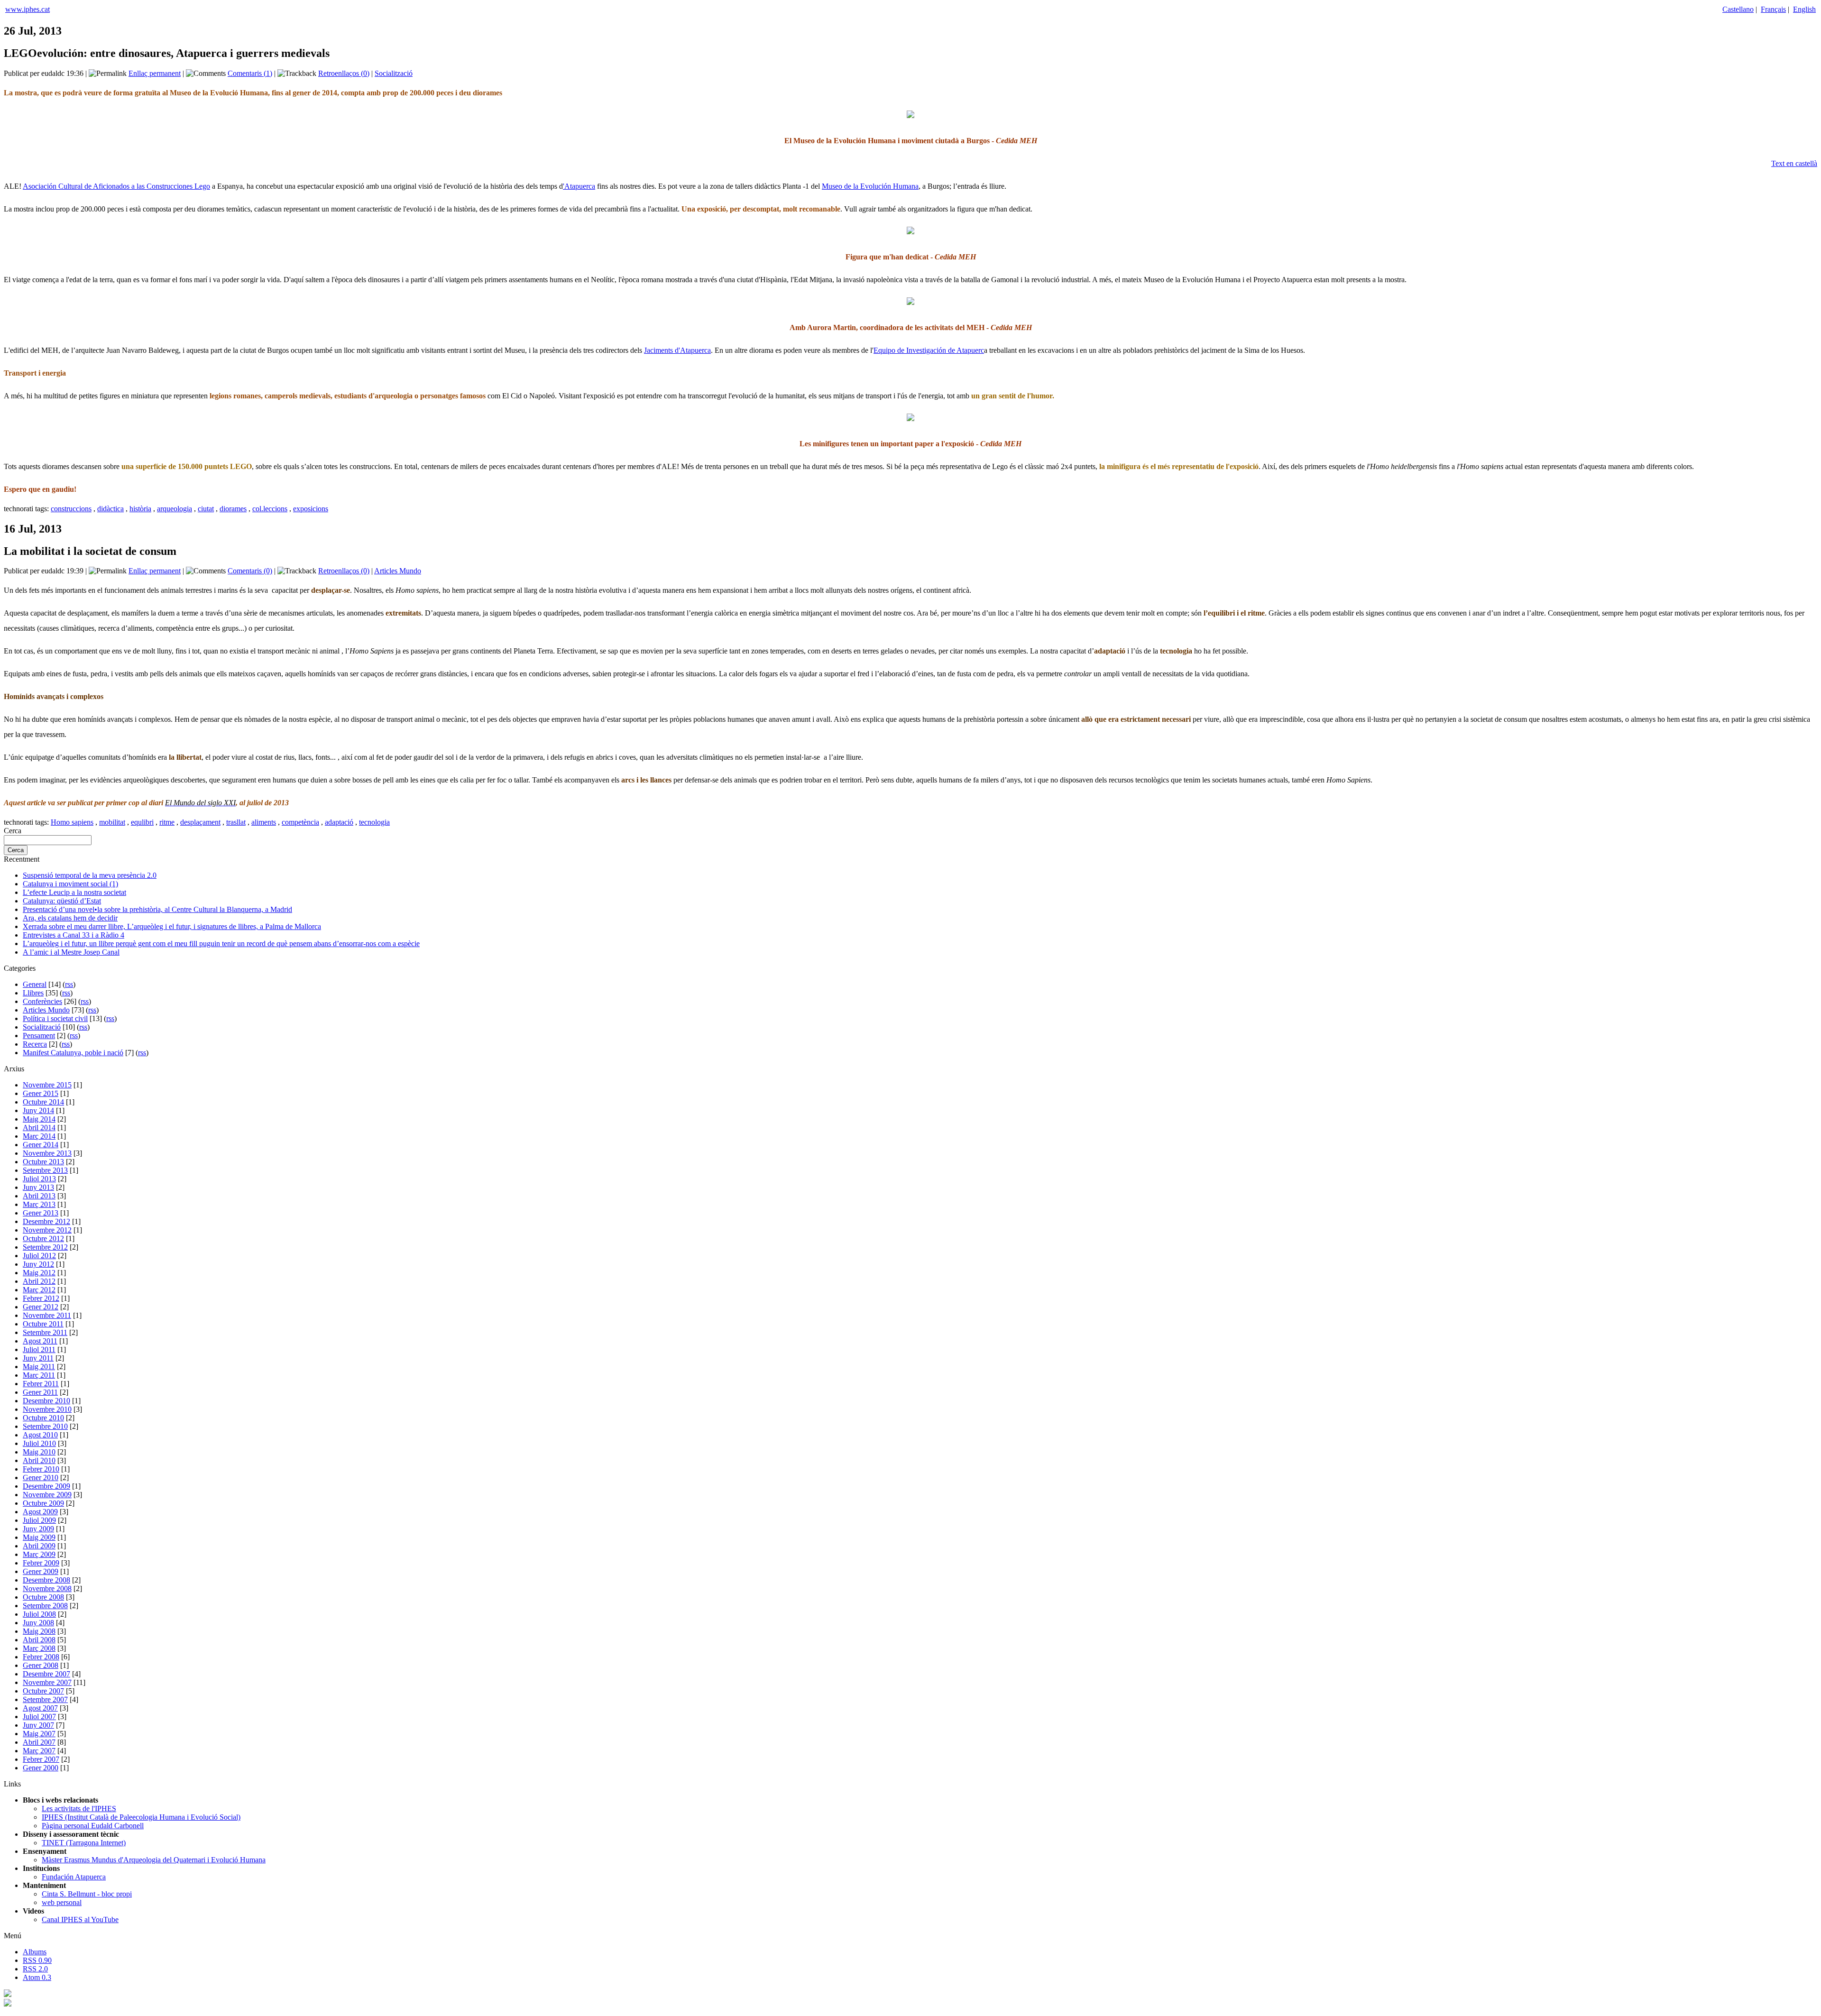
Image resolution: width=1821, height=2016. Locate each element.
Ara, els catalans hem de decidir (70, 918)
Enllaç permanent (155, 73)
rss (69, 984)
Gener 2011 (40, 1392)
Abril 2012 (39, 1281)
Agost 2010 (40, 1435)
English (1804, 9)
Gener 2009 (41, 1571)
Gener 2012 (41, 1307)
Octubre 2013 (43, 1162)
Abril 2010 (39, 1460)
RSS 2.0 (35, 1969)
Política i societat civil (55, 1018)
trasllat (236, 822)
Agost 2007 (40, 1708)
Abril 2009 (39, 1546)
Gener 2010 (41, 1477)
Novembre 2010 (47, 1409)
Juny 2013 (38, 1187)
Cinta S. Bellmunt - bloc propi (87, 1894)
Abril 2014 (39, 1128)
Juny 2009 (38, 1529)
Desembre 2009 (46, 1486)
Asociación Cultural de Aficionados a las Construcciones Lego (116, 186)
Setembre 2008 (45, 1606)
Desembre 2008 (46, 1580)
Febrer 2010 (41, 1469)
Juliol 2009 (39, 1520)
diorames (233, 509)
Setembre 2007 (45, 1699)
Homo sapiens (72, 822)
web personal (62, 1902)
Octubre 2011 (43, 1324)
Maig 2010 (39, 1452)
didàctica (110, 509)
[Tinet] (8, 2004)
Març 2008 (39, 1648)
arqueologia (175, 509)
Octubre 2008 (43, 1597)
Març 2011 (39, 1375)
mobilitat (112, 822)
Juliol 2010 (39, 1443)
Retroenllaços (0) (344, 73)
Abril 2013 (39, 1196)
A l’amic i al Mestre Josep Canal (71, 952)
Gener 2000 (41, 1768)
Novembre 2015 (47, 1085)
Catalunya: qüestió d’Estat (62, 901)
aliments (264, 822)
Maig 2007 (39, 1734)
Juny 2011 (38, 1358)
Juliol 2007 (39, 1717)
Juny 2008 (38, 1623)
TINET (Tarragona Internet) (84, 1843)
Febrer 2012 (41, 1298)
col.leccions (270, 509)
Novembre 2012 (47, 1230)
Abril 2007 (39, 1742)
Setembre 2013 (45, 1170)
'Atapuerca (579, 186)
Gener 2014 (41, 1145)
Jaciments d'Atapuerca (677, 350)
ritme (167, 822)
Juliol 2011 (39, 1349)
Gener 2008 (41, 1665)
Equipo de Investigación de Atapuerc (929, 350)
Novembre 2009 (47, 1495)
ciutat (206, 509)
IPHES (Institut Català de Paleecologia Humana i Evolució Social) (141, 1817)
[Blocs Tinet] (8, 1994)
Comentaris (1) (250, 73)
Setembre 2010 (45, 1426)
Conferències (42, 1001)
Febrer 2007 (41, 1759)
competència (300, 822)
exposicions (311, 509)
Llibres (33, 993)
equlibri (142, 822)
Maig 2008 (39, 1631)
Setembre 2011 (45, 1332)
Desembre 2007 (46, 1674)
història (140, 509)
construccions (71, 509)
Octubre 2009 (43, 1503)
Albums (35, 1952)
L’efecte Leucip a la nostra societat (74, 892)
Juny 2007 (38, 1725)
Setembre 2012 (45, 1247)
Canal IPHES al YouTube (80, 1919)
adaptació (339, 822)
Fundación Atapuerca (74, 1877)
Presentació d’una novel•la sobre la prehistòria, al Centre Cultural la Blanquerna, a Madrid (157, 909)
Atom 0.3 (37, 1977)
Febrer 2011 (41, 1384)
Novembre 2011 (47, 1315)
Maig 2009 (39, 1537)
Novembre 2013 (47, 1153)
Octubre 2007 (43, 1691)
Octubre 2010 (43, 1418)
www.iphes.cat (28, 9)
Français (1773, 9)
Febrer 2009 (41, 1563)
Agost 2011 (40, 1341)
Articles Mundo (398, 571)
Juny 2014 (38, 1110)
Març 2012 (39, 1290)
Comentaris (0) (250, 571)
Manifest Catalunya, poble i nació (73, 1053)
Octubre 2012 (43, 1238)
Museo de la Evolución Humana (870, 186)
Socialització (394, 73)
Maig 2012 (39, 1273)
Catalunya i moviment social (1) (70, 884)
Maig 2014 (39, 1119)
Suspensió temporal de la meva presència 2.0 (90, 875)
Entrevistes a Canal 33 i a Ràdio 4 (74, 935)
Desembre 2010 (46, 1401)
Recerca (35, 1044)
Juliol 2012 (39, 1256)
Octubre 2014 (43, 1102)
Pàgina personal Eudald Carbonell (93, 1826)
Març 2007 (39, 1751)
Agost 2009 (40, 1512)
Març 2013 (39, 1204)
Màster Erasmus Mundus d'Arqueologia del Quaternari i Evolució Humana (154, 1860)
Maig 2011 (39, 1367)
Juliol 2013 (39, 1179)
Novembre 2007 (47, 1682)
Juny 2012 (38, 1264)
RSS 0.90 (37, 1960)
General (35, 984)
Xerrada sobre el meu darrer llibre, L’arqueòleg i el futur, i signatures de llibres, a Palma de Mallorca (172, 926)
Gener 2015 (41, 1093)
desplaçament (200, 822)
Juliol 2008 (39, 1614)
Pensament (39, 1036)
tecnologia (374, 822)
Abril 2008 (39, 1640)
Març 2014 (39, 1136)
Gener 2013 (41, 1213)
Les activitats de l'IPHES (79, 1809)
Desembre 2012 (46, 1221)
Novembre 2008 (47, 1588)
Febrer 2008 (41, 1657)
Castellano (1738, 9)
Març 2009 (39, 1554)
